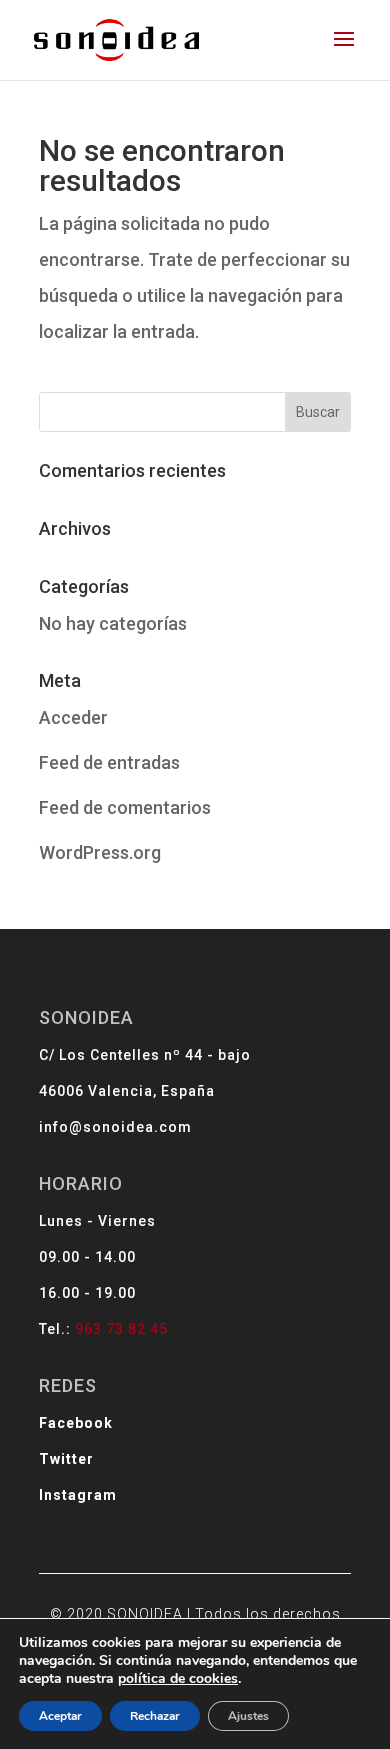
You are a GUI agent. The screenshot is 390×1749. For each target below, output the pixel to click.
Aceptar (60, 1716)
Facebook (76, 1423)
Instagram (78, 1495)
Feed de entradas (109, 762)
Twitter (66, 1459)
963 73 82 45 (121, 1329)
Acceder (73, 717)
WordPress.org (100, 852)
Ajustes (248, 1716)
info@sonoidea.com (115, 1127)
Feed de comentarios (125, 807)
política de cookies (178, 1678)
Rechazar (155, 1716)
